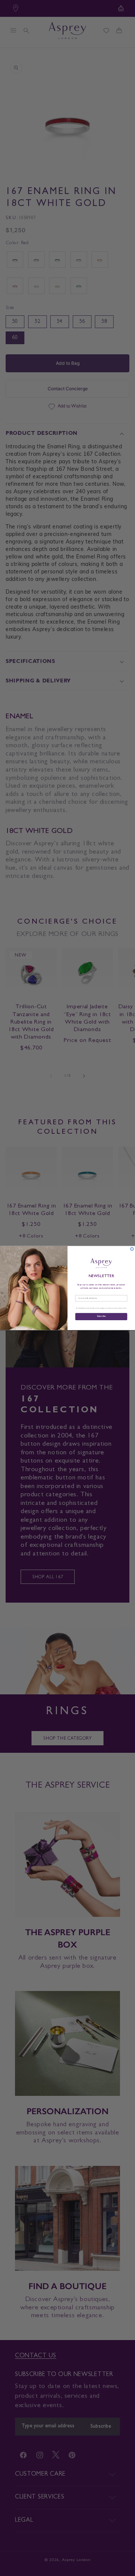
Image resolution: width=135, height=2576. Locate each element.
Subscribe (101, 1316)
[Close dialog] (132, 1249)
